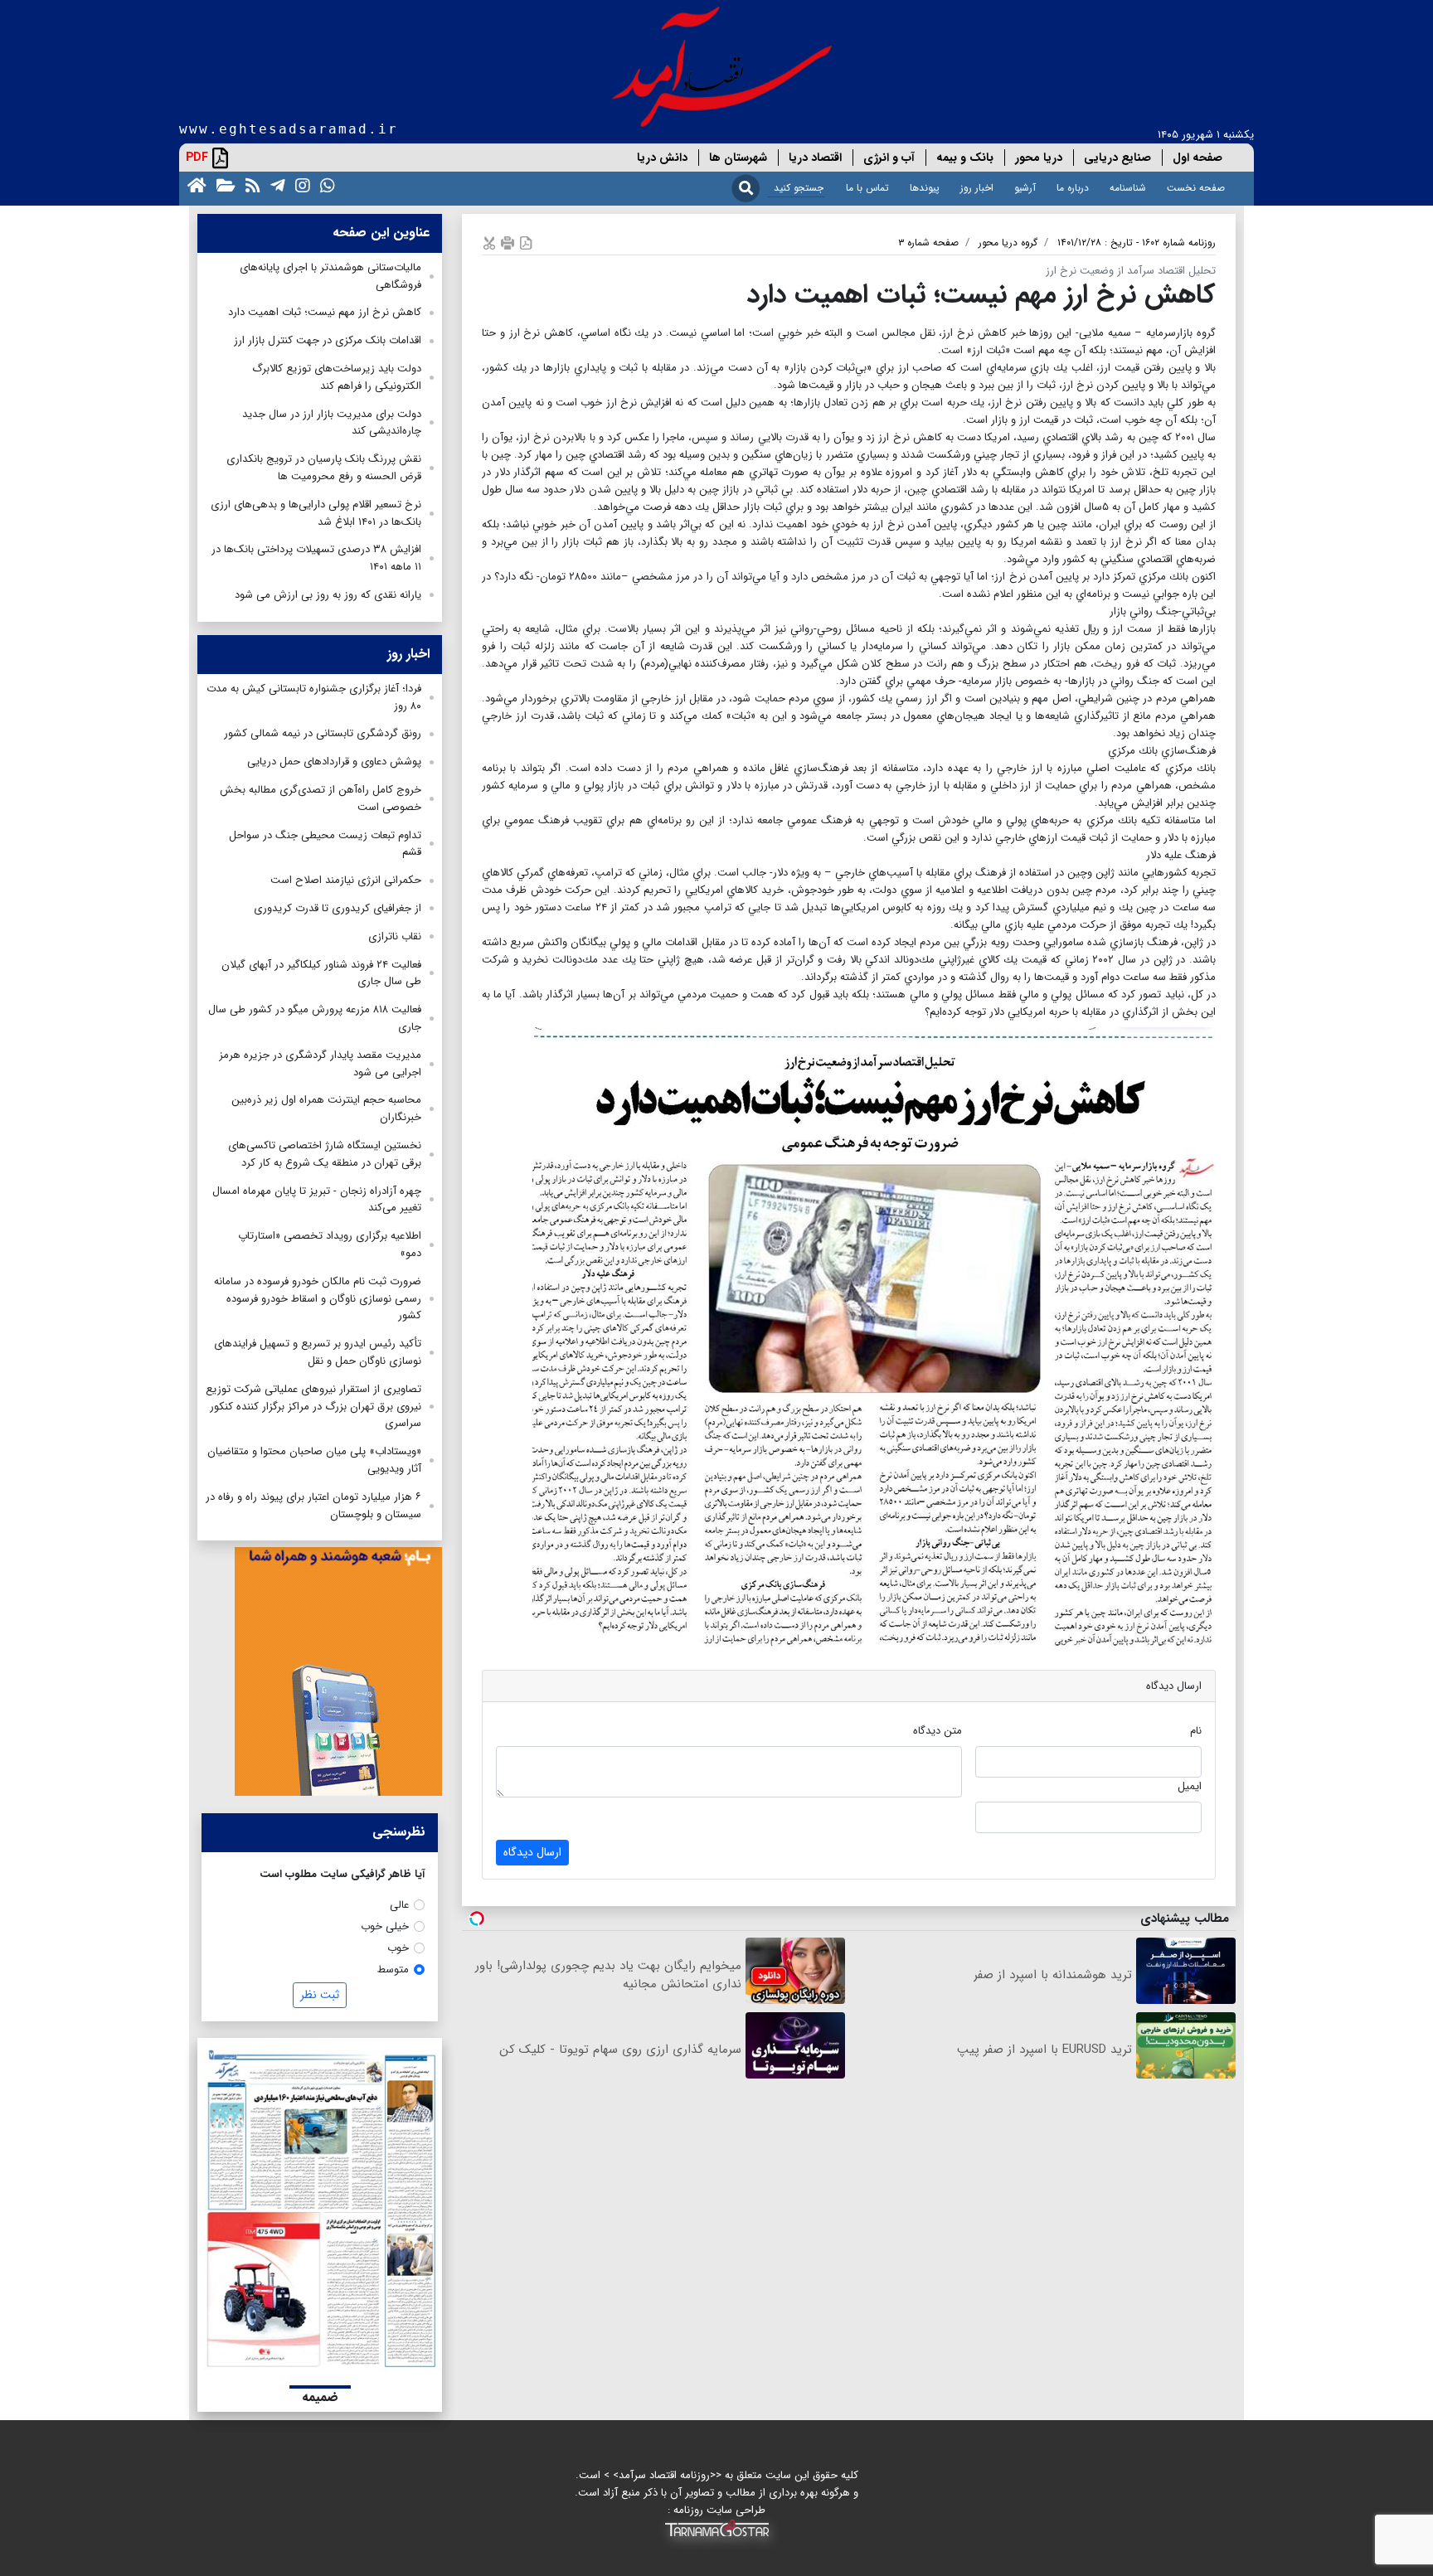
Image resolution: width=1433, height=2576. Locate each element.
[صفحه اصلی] (194, 184)
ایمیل (1190, 1786)
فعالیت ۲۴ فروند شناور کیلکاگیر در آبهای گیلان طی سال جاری (321, 973)
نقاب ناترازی (395, 936)
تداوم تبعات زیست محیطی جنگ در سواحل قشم (325, 844)
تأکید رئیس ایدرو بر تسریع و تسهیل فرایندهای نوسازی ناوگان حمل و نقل (318, 1352)
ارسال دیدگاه (532, 1852)
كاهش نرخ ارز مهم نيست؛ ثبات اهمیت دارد (325, 312)
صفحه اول (1197, 158)
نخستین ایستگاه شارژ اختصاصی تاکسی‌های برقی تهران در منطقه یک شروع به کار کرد (325, 1154)
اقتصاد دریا (815, 158)
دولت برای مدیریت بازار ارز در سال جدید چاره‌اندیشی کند (332, 423)
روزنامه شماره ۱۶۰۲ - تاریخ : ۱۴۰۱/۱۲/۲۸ (1137, 243)
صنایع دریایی (1117, 158)
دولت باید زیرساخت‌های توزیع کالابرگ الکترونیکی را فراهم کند (337, 377)
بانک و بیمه (965, 158)
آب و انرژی (889, 158)
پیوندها (925, 188)
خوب (398, 1948)
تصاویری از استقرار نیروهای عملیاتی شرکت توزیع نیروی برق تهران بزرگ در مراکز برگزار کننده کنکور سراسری (313, 1407)
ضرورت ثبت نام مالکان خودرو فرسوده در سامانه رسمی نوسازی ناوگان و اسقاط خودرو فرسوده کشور (318, 1299)
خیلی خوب (385, 1926)
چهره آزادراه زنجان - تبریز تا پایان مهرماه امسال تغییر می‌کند (317, 1200)
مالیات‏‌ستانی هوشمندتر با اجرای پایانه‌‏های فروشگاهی (330, 276)
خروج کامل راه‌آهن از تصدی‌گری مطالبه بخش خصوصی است (321, 798)
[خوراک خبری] (250, 184)
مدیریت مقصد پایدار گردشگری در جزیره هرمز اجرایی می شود (320, 1064)
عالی (399, 1905)
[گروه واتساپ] (324, 184)
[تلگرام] (274, 184)
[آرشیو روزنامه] (223, 184)
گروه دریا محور (1008, 243)
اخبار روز (977, 188)
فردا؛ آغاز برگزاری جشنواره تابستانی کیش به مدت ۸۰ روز (314, 697)
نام (1196, 1731)
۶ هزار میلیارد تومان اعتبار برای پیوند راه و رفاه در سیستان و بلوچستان (313, 1506)
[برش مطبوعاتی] (489, 243)
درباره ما (1073, 188)
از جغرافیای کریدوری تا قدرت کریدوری (338, 908)
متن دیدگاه (938, 1731)
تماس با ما (867, 188)
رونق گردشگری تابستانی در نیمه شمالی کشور (323, 733)
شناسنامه (1128, 188)
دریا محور (1039, 158)
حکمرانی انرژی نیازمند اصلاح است (346, 880)
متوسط (393, 1970)
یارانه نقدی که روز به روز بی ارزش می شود (328, 595)
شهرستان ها (738, 158)
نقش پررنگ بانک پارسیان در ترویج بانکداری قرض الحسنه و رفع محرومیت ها (324, 468)
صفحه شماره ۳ (928, 243)
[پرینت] (508, 243)
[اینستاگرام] (299, 184)
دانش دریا (662, 158)
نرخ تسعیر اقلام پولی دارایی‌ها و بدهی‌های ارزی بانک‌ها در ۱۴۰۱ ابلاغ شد (316, 513)
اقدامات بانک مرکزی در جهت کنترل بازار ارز (328, 340)
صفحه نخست (1196, 188)
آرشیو (1025, 188)
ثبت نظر (320, 1995)
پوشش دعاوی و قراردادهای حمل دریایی (334, 762)
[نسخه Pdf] (526, 243)
